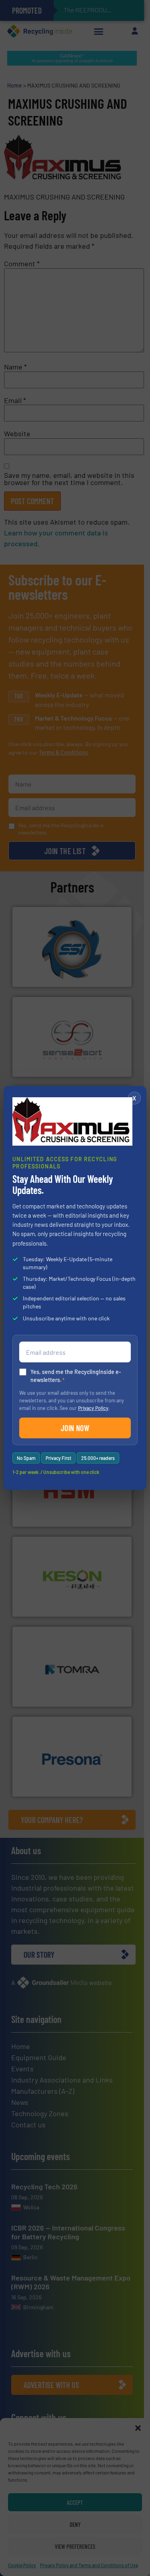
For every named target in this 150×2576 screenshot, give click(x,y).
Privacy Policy (93, 1408)
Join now (75, 1428)
